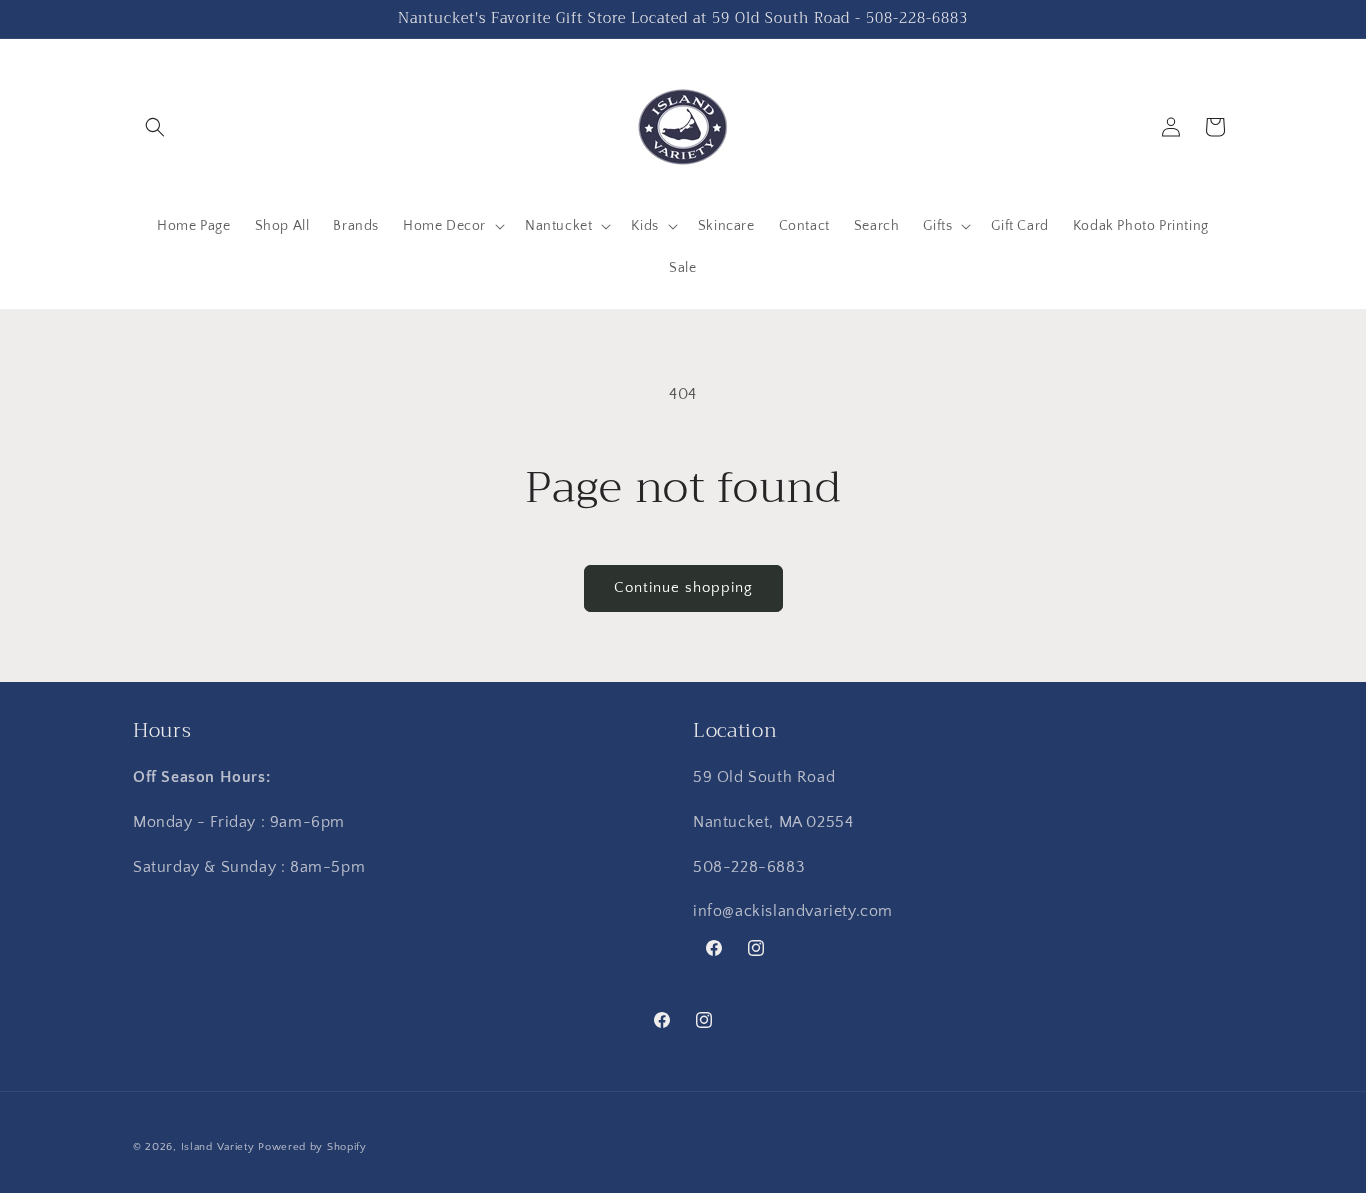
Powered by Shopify (312, 1147)
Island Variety (218, 1147)
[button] (155, 127)
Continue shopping (683, 587)
